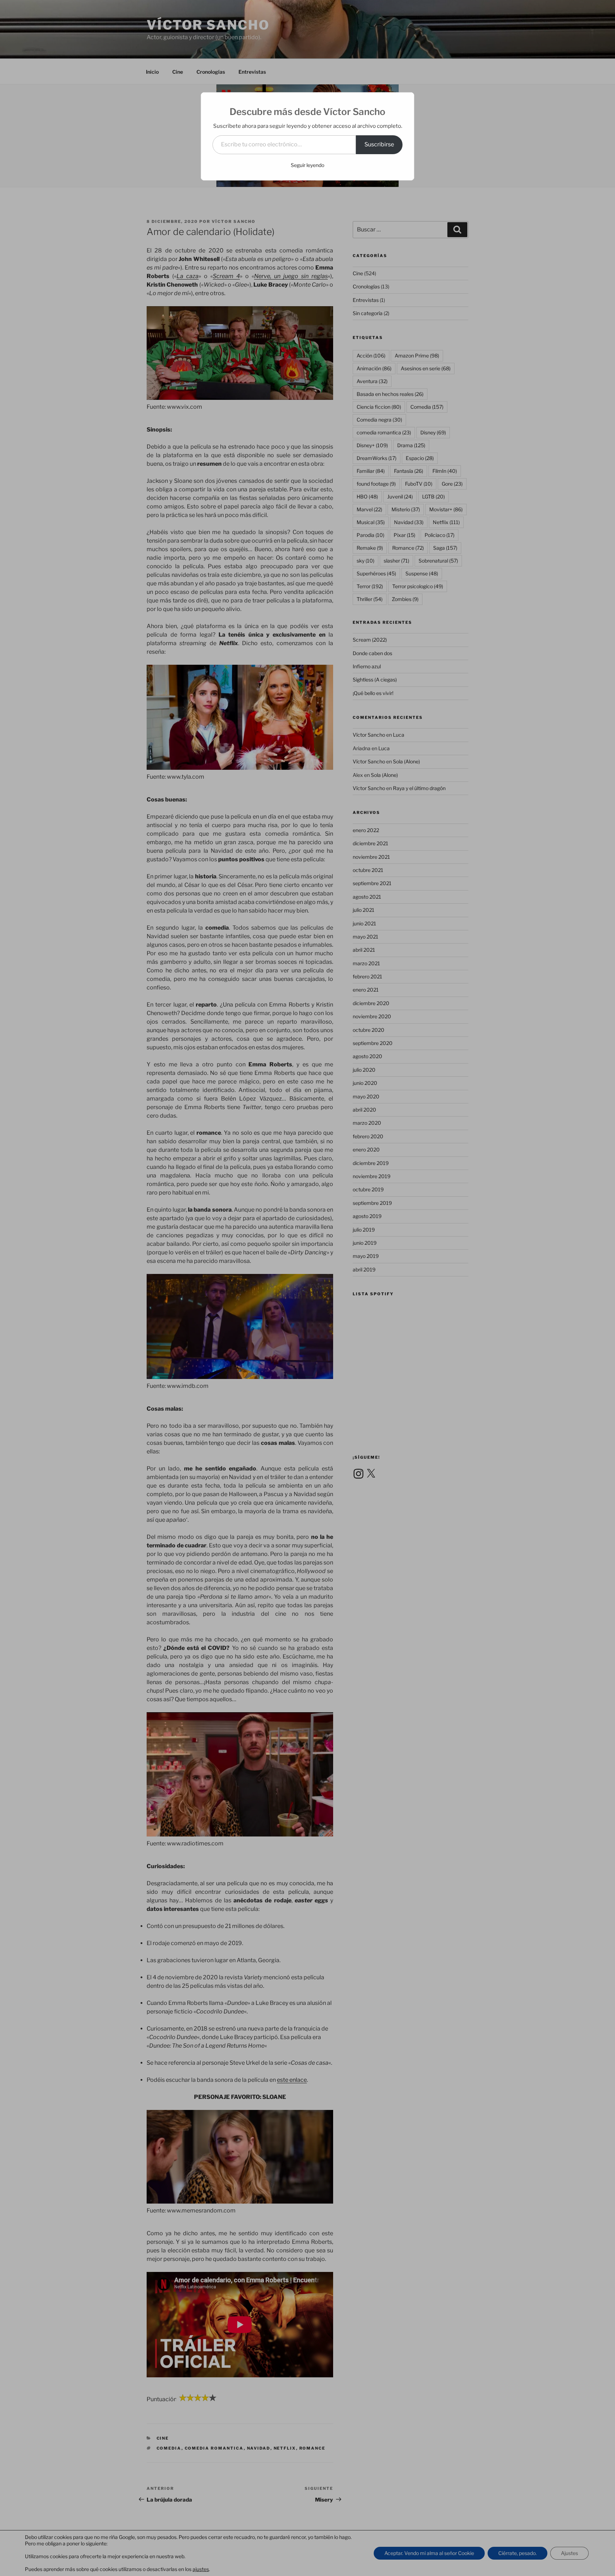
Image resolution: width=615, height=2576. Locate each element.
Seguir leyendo (307, 165)
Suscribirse (379, 144)
